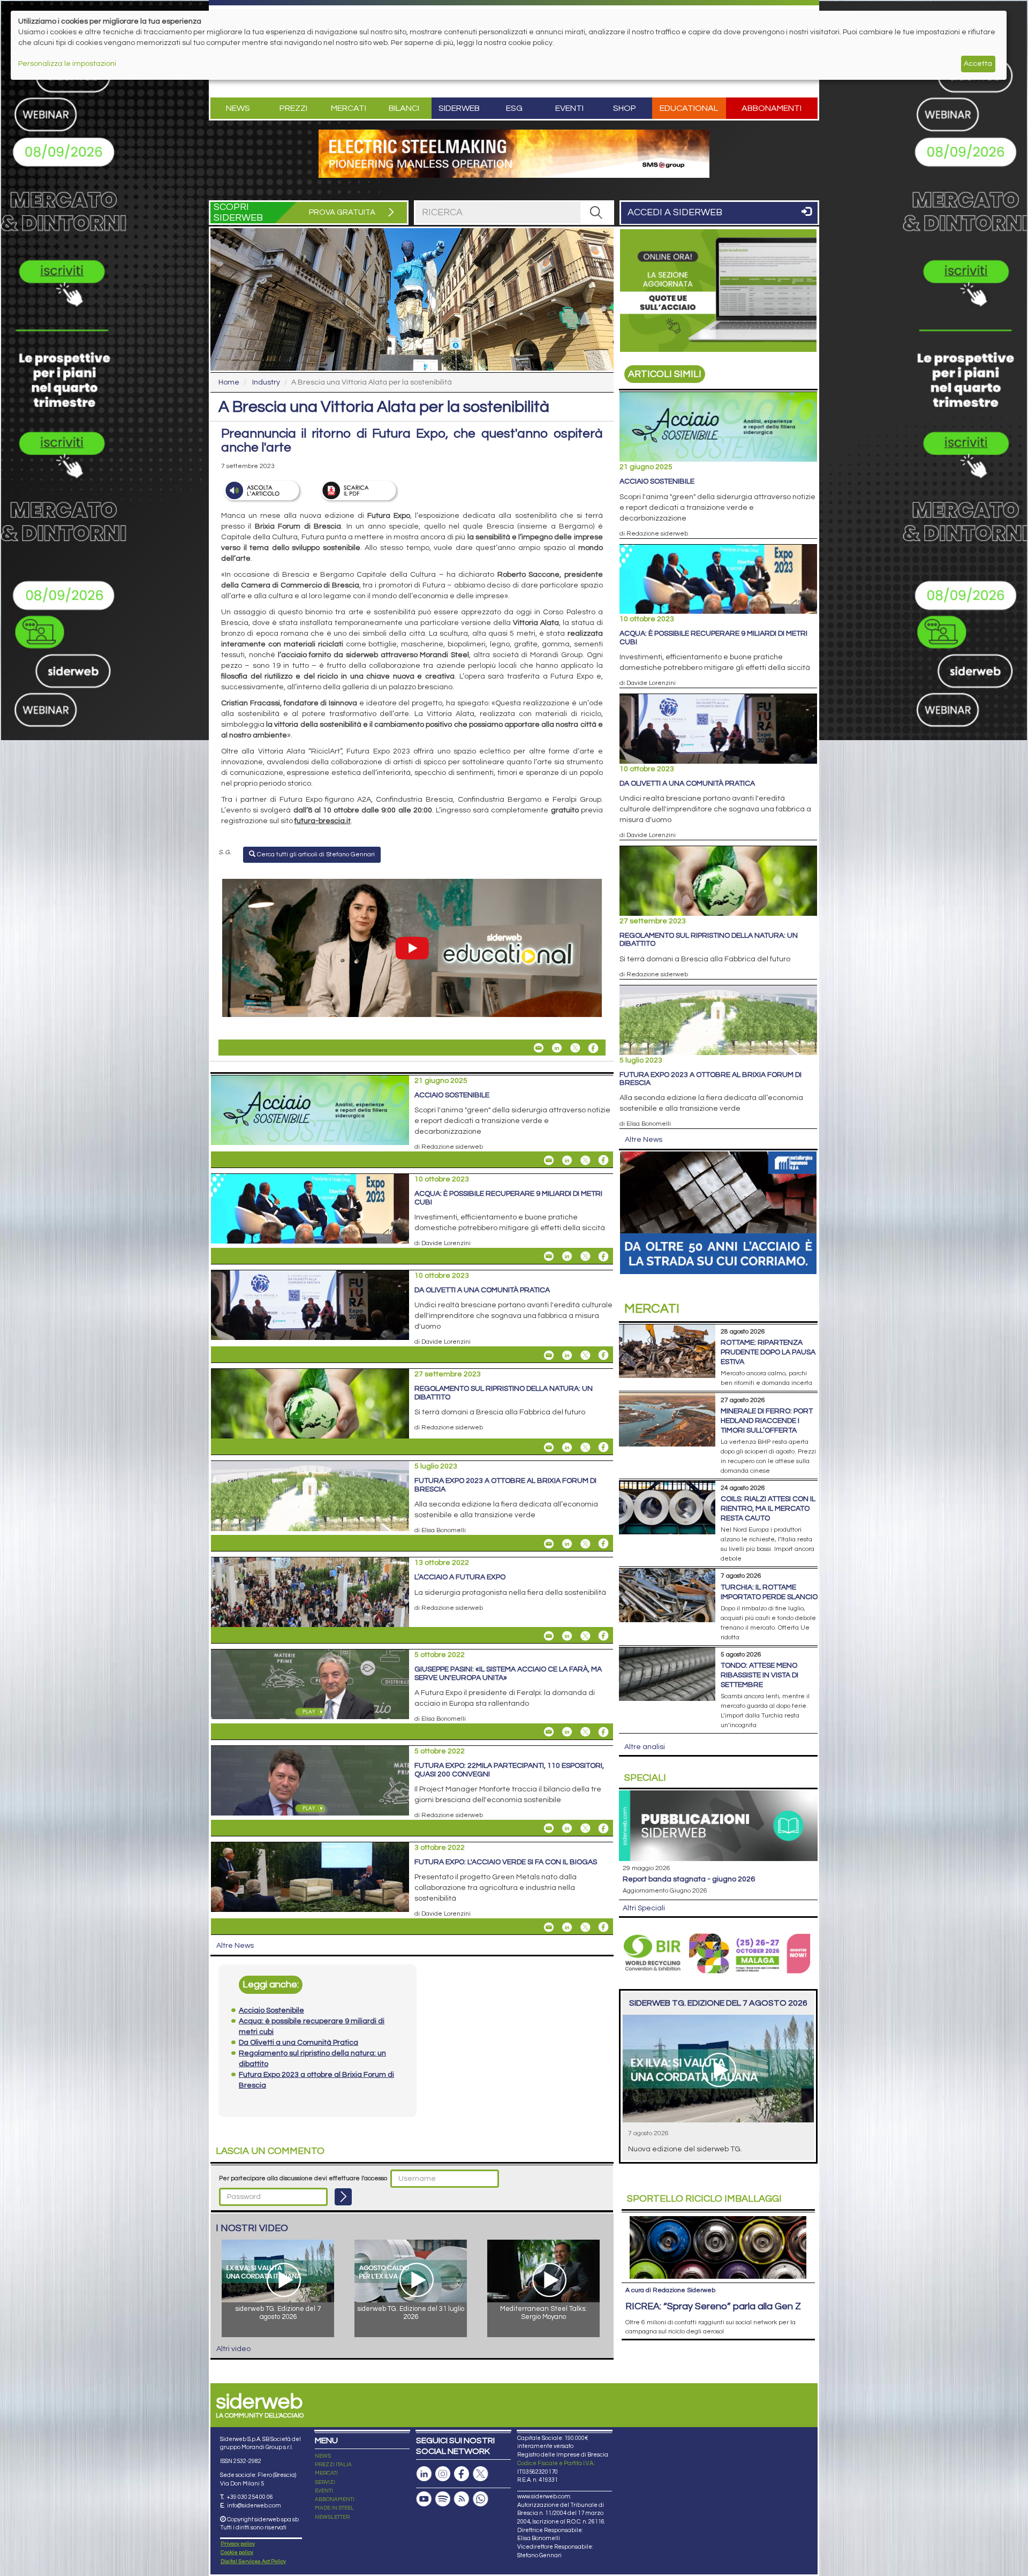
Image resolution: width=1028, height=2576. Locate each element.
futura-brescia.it (323, 821)
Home (229, 382)
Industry (266, 382)
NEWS (323, 2456)
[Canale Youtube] (424, 2499)
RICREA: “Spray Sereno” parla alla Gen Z (713, 2306)
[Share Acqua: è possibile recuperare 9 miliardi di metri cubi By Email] (549, 1256)
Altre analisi (645, 1747)
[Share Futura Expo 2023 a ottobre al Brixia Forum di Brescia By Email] (549, 1543)
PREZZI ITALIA (333, 2465)
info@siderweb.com (254, 2506)
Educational (689, 108)
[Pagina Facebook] (462, 2474)
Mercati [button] (349, 108)
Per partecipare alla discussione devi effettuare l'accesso (303, 2178)
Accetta (978, 64)
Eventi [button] (569, 108)
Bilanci (404, 108)
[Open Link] (514, 154)
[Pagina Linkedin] (424, 2474)
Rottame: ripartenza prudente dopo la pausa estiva (768, 1352)
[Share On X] (575, 1048)
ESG (514, 108)
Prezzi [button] (293, 108)
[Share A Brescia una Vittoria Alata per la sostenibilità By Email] (539, 1048)
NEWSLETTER (332, 2517)
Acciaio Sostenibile (452, 1095)
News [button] (238, 108)
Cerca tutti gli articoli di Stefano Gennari (315, 854)
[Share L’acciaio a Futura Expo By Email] (549, 1636)
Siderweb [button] (459, 108)
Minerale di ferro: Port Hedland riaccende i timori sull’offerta (767, 1421)
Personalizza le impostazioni (67, 64)
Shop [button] (625, 108)
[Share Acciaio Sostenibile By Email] (549, 1160)
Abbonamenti (772, 108)
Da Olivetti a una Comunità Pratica (482, 1290)
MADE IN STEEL (334, 2508)
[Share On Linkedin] (557, 1048)
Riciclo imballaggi (704, 2199)
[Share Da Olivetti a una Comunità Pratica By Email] (549, 1355)
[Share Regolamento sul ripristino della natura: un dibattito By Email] (549, 1447)
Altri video (233, 2349)
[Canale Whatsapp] (480, 2499)
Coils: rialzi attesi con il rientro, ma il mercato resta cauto (768, 1509)
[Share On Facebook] (593, 1048)
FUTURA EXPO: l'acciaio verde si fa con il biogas (506, 1862)
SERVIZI (325, 2482)
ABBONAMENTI (335, 2499)
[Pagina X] (480, 2474)
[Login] (343, 2197)
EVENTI (324, 2491)
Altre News (235, 1946)
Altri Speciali (644, 1908)
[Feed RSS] (462, 2499)
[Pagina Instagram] (443, 2474)
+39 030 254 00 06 (250, 2497)
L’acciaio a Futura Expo (460, 1577)
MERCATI (326, 2473)
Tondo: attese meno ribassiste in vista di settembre (759, 1675)
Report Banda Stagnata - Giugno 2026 (689, 1879)
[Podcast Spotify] (443, 2499)
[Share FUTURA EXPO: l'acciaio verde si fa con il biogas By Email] (549, 1927)
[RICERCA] (596, 213)
